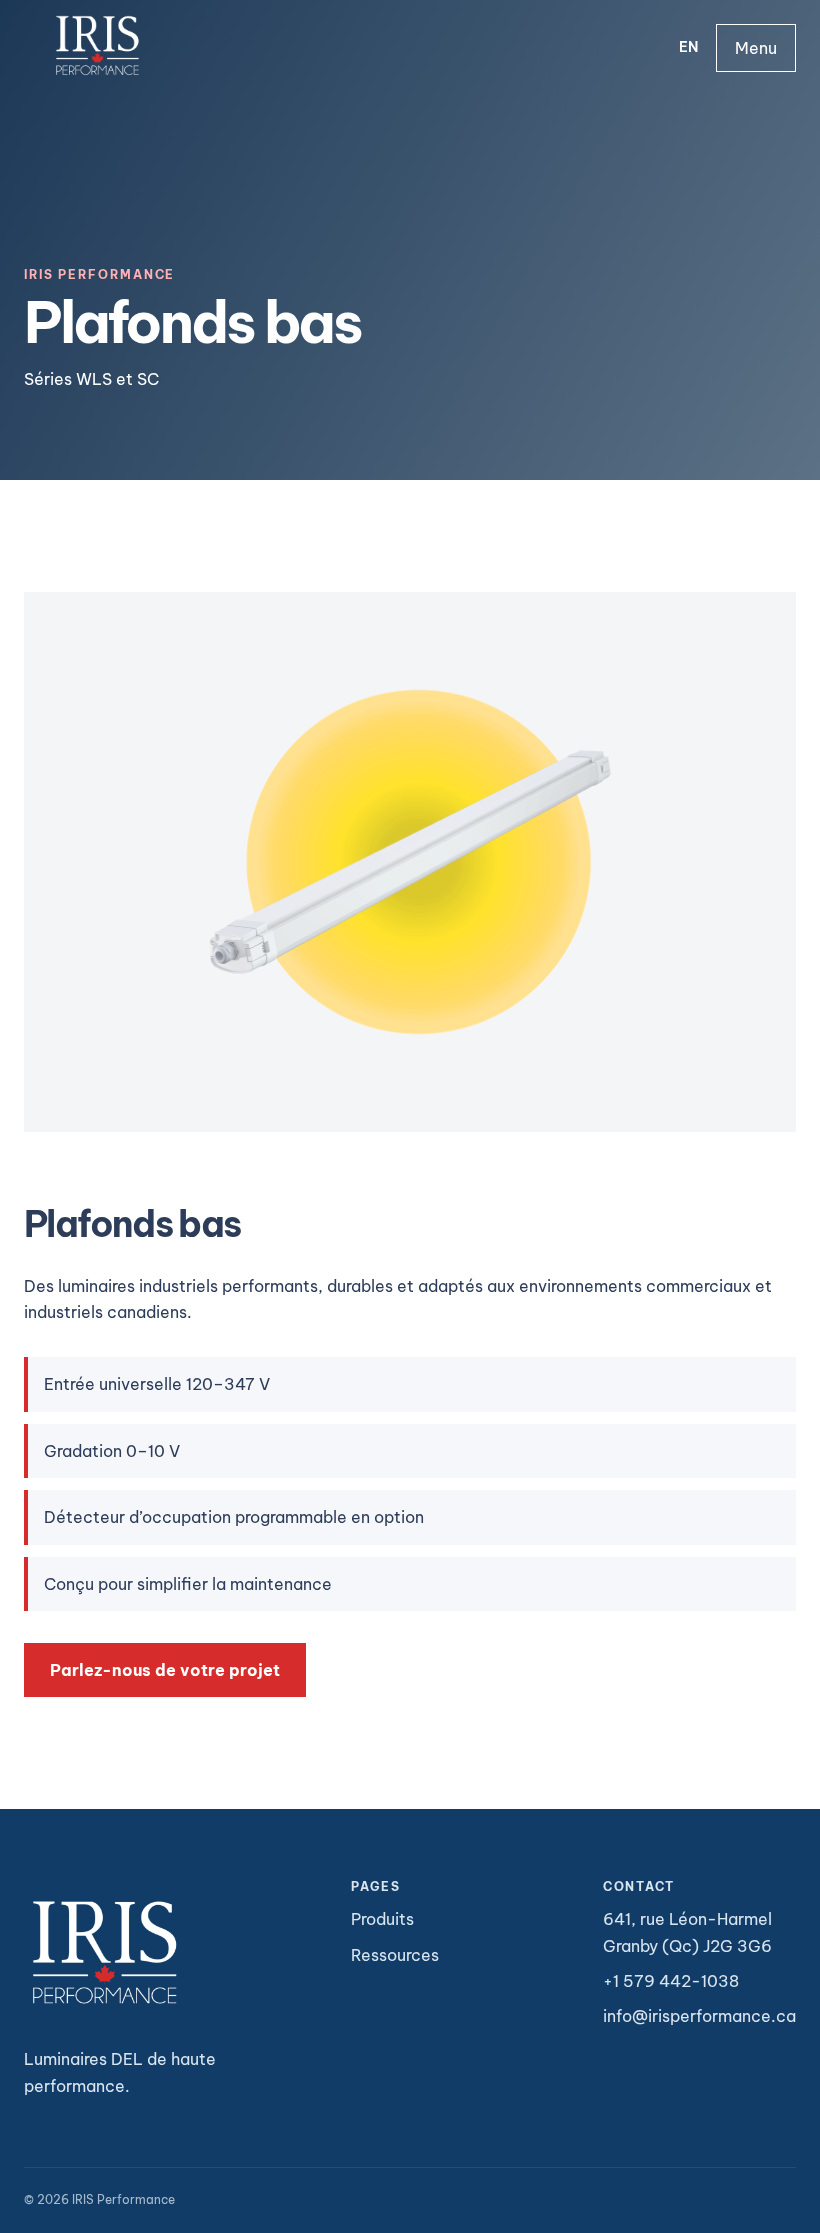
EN (688, 47)
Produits (382, 1919)
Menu (756, 48)
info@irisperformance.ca (699, 2016)
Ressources (395, 1955)
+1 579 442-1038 (671, 1981)
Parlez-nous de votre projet (165, 1670)
